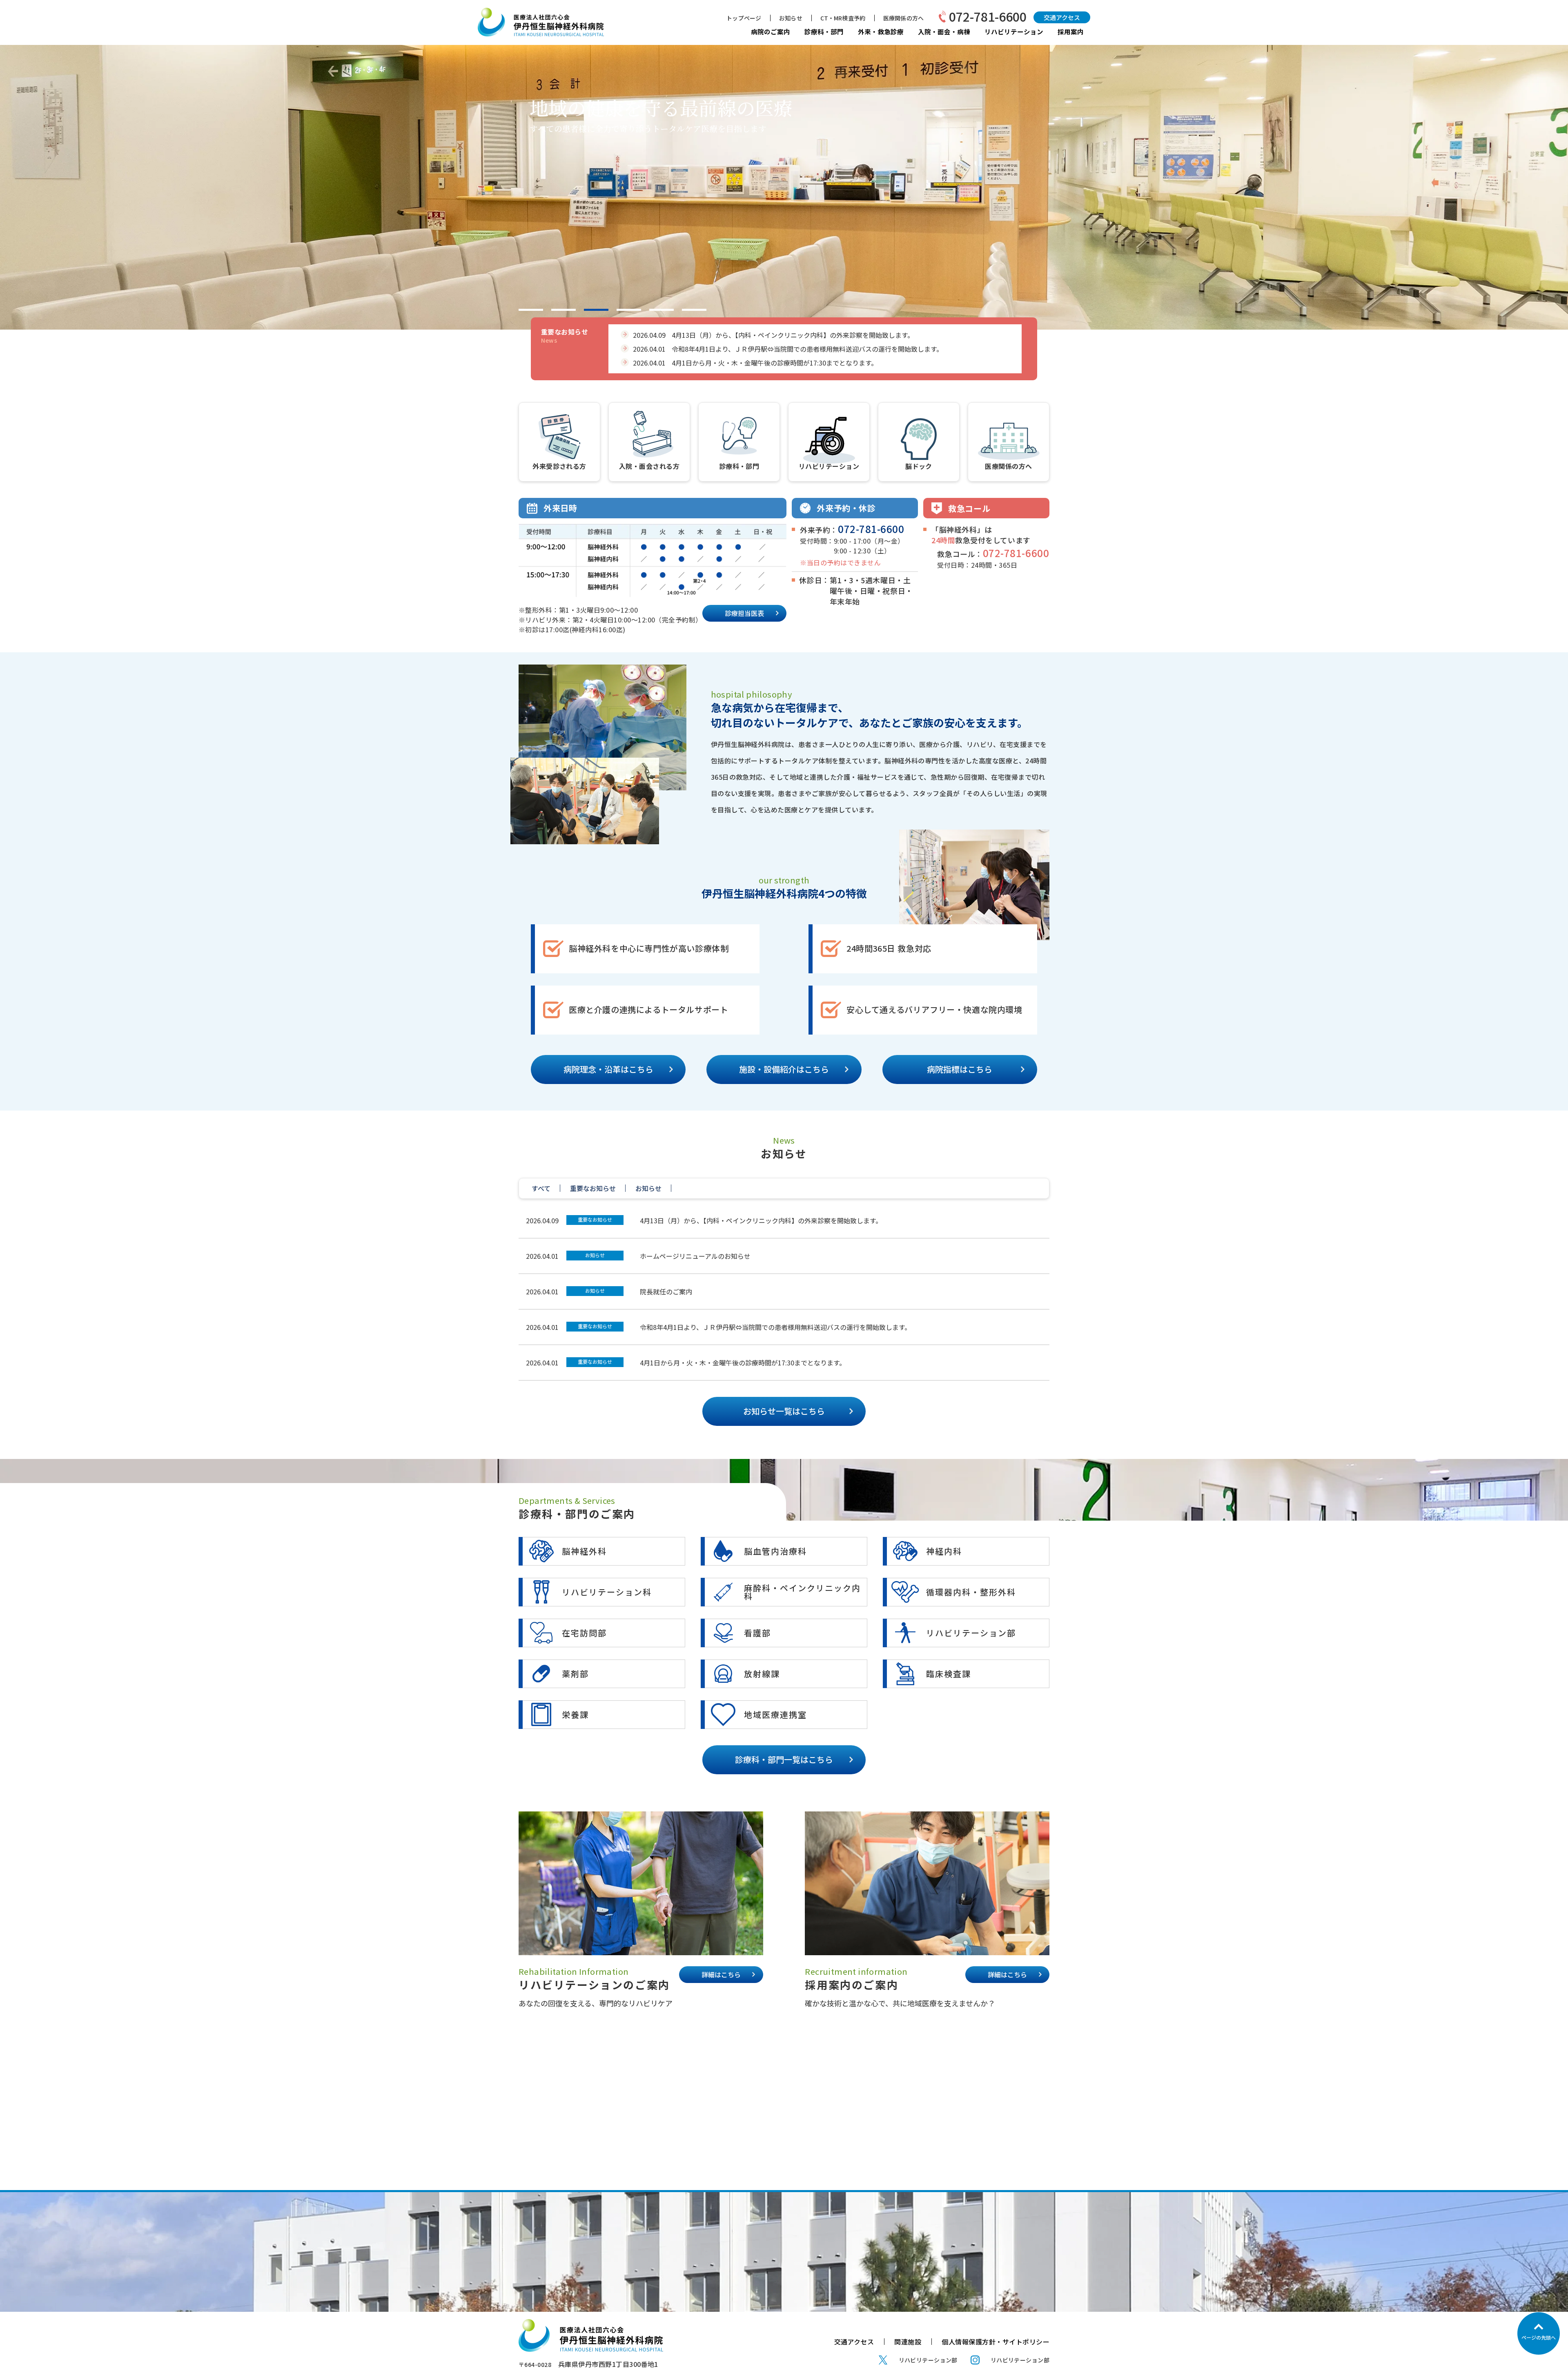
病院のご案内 (771, 31)
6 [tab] (694, 310)
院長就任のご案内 (666, 1291)
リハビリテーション (1014, 31)
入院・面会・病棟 (944, 31)
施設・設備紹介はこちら (784, 1069)
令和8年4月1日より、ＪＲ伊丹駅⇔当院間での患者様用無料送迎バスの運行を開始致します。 (775, 1327)
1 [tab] (531, 310)
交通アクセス (1062, 17)
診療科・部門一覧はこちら (784, 1759)
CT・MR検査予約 (843, 18)
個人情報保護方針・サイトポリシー (996, 2342)
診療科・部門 (824, 31)
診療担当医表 (744, 613)
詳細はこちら (721, 1974)
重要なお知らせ (595, 1219)
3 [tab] (596, 310)
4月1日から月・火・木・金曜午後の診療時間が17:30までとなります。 (743, 1363)
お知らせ (791, 18)
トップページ (744, 18)
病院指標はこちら (960, 1069)
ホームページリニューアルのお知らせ (695, 1256)
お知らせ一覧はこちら (784, 1411)
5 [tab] (661, 310)
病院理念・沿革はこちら (608, 1069)
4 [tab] (629, 310)
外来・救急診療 (881, 31)
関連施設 (908, 2342)
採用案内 (1071, 31)
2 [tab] (563, 310)
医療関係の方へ (903, 18)
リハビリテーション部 (928, 2360)
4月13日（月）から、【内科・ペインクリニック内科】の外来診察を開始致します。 (761, 1220)
